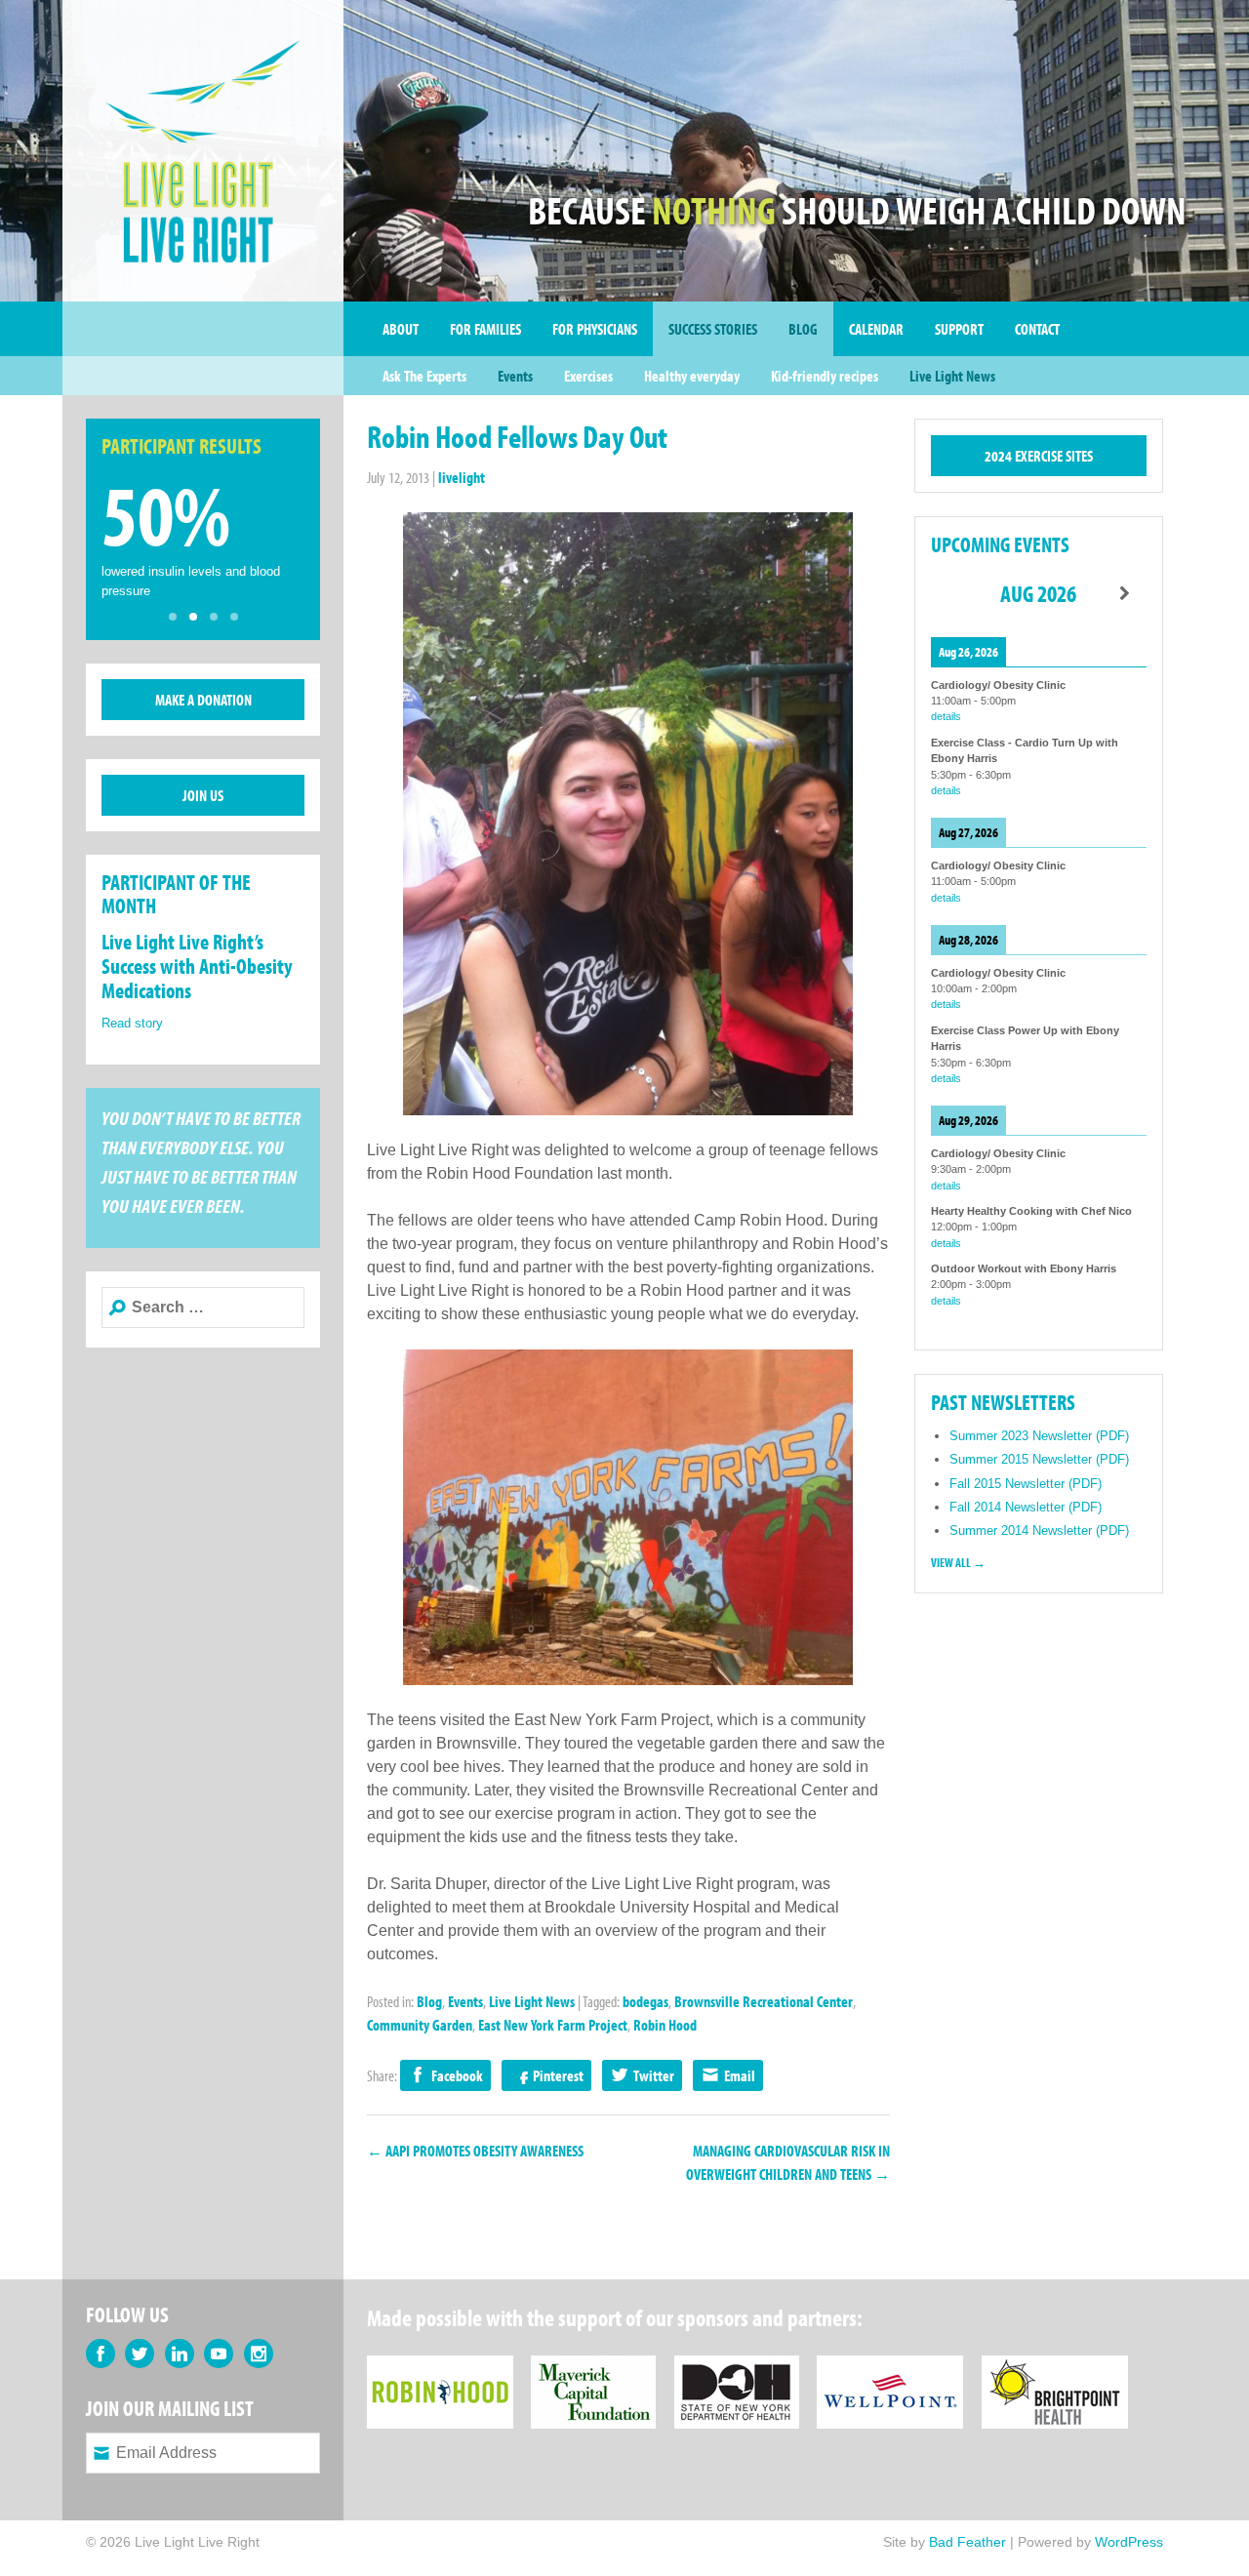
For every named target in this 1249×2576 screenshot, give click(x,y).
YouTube (219, 2354)
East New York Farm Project (553, 2025)
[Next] (1125, 594)
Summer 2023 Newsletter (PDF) (1039, 1436)
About (401, 329)
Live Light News (952, 376)
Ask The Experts (424, 376)
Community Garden (420, 2025)
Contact (1037, 329)
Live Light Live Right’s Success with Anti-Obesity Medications (197, 966)
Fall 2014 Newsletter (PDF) (1026, 1507)
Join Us (203, 795)
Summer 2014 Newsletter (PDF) (1039, 1530)
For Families (485, 329)
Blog (803, 329)
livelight (462, 477)
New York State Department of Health (737, 2367)
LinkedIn (180, 2354)
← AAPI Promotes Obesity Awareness (475, 2151)
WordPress (1129, 2542)
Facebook (457, 2075)
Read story (132, 1023)
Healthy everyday (692, 376)
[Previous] (952, 594)
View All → (958, 1562)
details (946, 716)
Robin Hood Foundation (440, 2367)
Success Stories (713, 329)
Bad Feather (967, 2542)
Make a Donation (203, 700)
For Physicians (595, 329)
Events (515, 376)
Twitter (654, 2075)
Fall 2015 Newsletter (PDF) (1026, 1484)
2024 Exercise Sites (1039, 456)
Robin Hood (665, 2025)
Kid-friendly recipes (825, 376)
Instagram (259, 2354)
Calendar (876, 329)
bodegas (645, 2001)
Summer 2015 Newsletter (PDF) (1039, 1459)
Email (740, 2075)
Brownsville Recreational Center (764, 2001)
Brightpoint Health (1055, 2367)
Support (959, 329)
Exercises (588, 376)
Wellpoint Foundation (890, 2367)
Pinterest (558, 2075)
